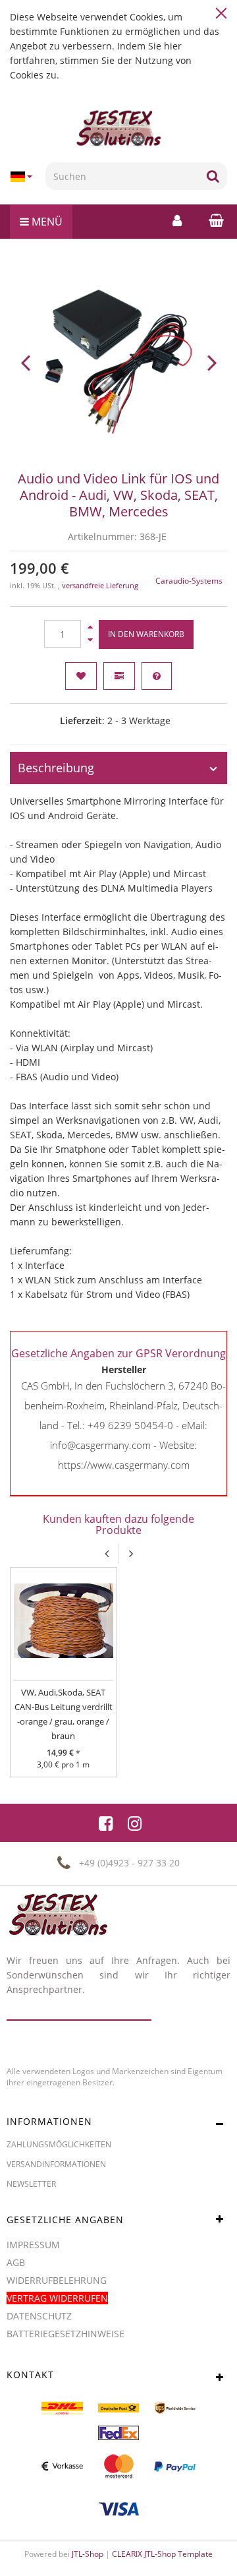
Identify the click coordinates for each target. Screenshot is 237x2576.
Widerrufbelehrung (57, 2280)
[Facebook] (106, 1823)
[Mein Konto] (177, 220)
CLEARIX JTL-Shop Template (162, 2554)
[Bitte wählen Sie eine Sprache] (23, 177)
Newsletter (31, 2184)
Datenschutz (39, 2316)
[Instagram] (135, 1823)
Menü (46, 222)
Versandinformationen (56, 2164)
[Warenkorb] (213, 220)
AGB (16, 2262)
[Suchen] (213, 176)
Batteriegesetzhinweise (66, 2334)
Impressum (33, 2245)
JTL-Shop (88, 2554)
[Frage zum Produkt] (157, 676)
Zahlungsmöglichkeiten (59, 2144)
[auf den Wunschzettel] (81, 676)
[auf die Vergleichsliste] (119, 676)
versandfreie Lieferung (100, 586)
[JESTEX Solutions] (118, 129)
